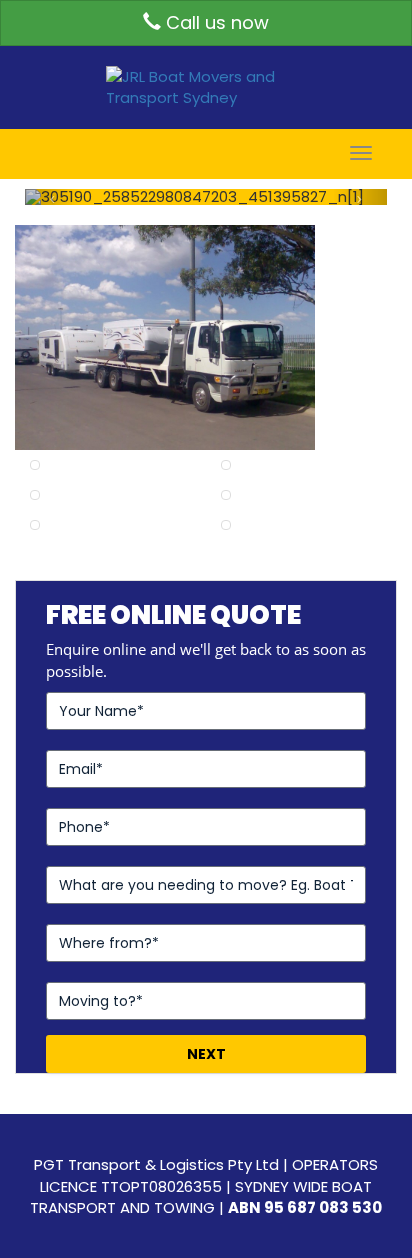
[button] (52, 197)
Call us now (215, 22)
